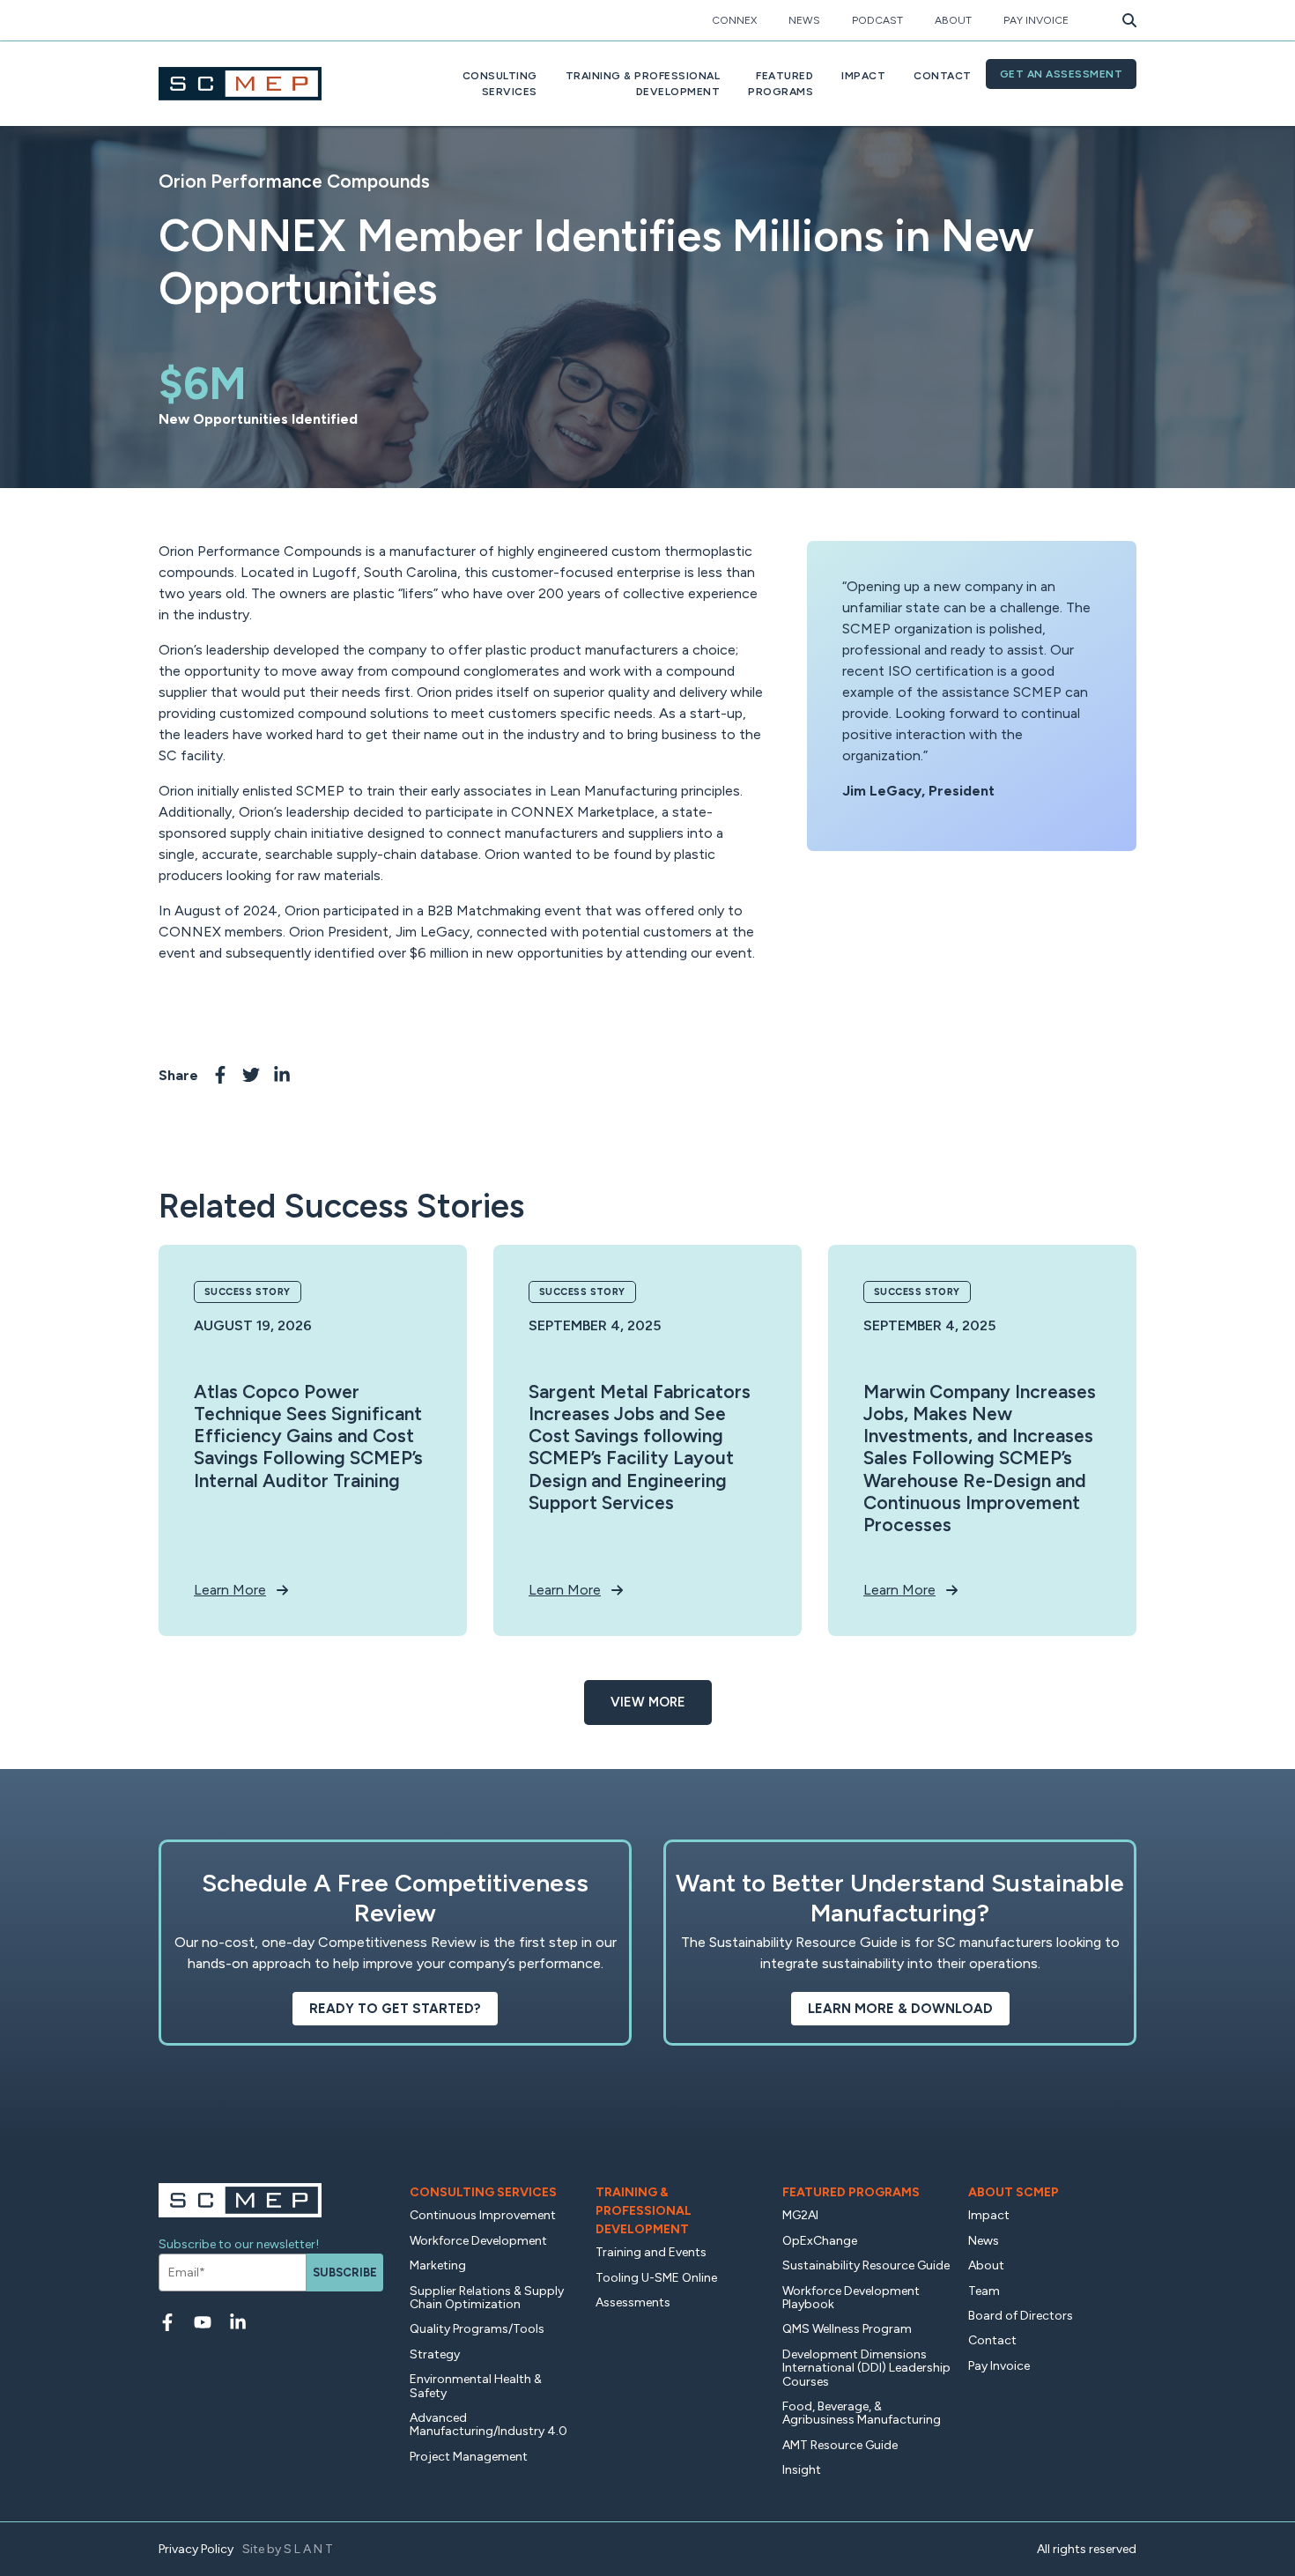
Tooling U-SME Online (656, 2278)
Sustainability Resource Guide (866, 2265)
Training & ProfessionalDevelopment (643, 84)
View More (648, 1702)
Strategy (435, 2354)
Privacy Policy (196, 2549)
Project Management (469, 2457)
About (953, 20)
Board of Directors (1021, 2316)
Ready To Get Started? (395, 2009)
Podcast (877, 20)
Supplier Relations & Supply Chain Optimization (487, 2298)
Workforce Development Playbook (851, 2298)
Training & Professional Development (644, 2211)
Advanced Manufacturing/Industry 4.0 (488, 2424)
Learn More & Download (900, 2009)
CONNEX (734, 20)
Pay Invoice (1036, 20)
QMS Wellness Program (847, 2329)
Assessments (633, 2302)
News (804, 20)
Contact (943, 76)
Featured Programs (851, 2192)
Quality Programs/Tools (477, 2329)
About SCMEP (1014, 2192)
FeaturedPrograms (781, 84)
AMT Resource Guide (840, 2445)
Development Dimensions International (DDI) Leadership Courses (866, 2368)
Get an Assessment (1062, 74)
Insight (802, 2470)
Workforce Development (478, 2241)
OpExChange (820, 2241)
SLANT (310, 2549)
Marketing (438, 2265)
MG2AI (800, 2215)
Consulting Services (483, 2192)
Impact (863, 76)
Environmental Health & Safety (476, 2386)
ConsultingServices (500, 84)
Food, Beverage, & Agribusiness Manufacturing (862, 2413)
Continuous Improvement (483, 2215)
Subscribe (345, 2273)
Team (984, 2291)
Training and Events (651, 2252)
